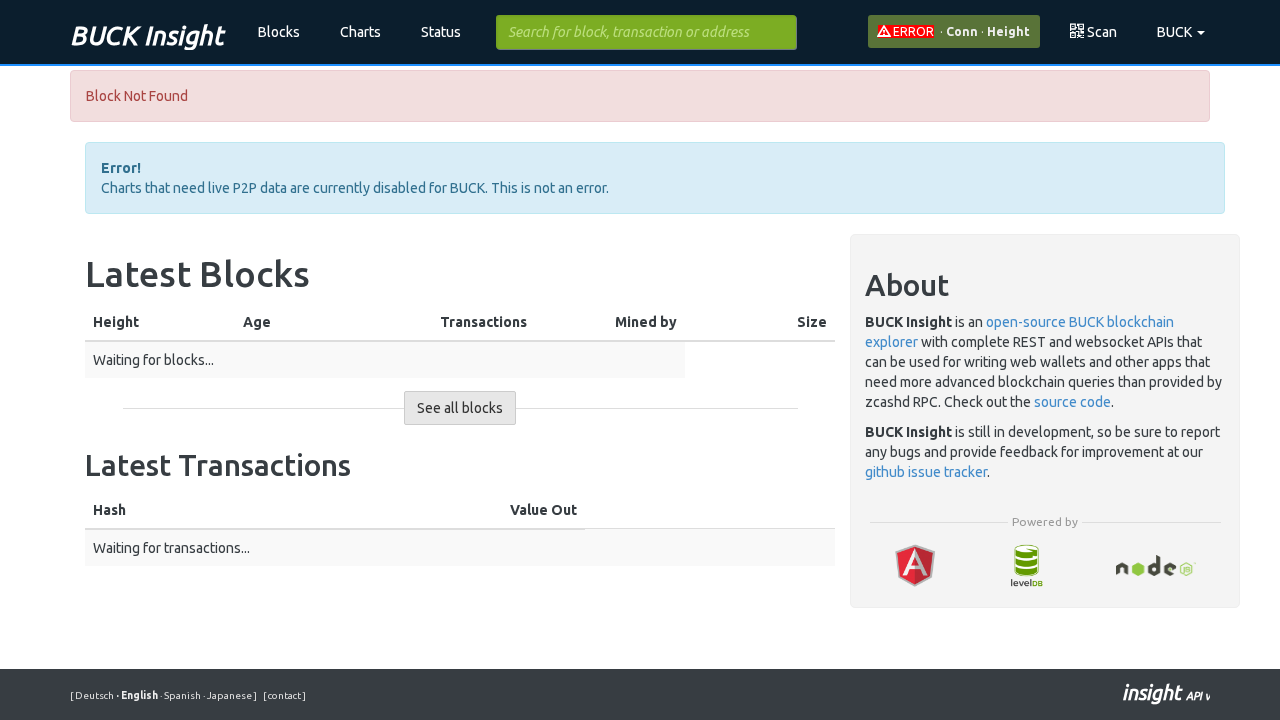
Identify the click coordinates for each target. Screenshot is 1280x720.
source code (1072, 402)
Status (441, 32)
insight (1166, 692)
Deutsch (95, 695)
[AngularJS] (915, 565)
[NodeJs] (1156, 565)
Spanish (181, 695)
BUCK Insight (146, 35)
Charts (360, 32)
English (138, 695)
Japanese (228, 695)
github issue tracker (926, 472)
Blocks (279, 32)
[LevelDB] (1026, 565)
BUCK (1176, 32)
